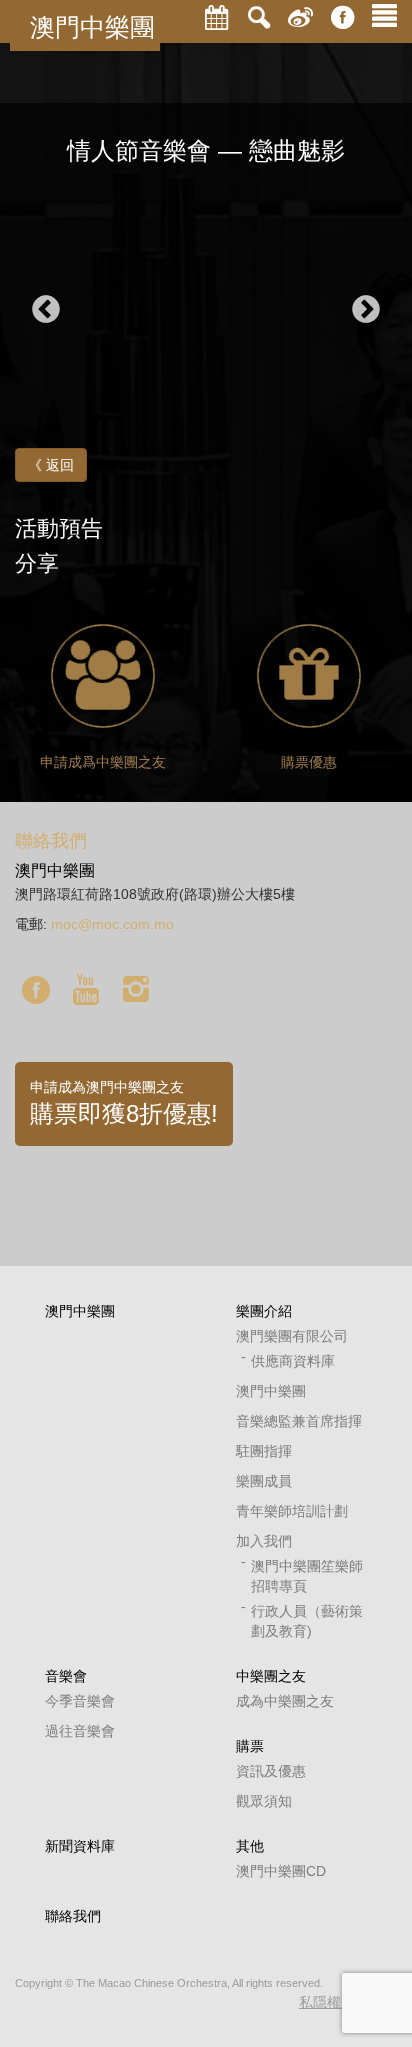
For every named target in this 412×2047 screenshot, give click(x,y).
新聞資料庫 (80, 1846)
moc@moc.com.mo (112, 924)
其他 (250, 1846)
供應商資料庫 (293, 1361)
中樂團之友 (271, 1676)
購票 (250, 1746)
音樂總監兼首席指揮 (299, 1421)
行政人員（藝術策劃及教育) (307, 1621)
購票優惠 (309, 762)
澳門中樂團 (92, 27)
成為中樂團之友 (285, 1701)
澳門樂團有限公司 (292, 1336)
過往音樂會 (80, 1731)
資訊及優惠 (271, 1771)
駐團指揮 (264, 1451)
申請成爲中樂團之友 (103, 762)
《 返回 (51, 465)
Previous (46, 310)
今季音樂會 (80, 1701)
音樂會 (66, 1676)
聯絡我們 (73, 1916)
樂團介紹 (264, 1311)
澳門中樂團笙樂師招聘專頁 (307, 1576)
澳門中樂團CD (281, 1871)
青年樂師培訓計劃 (292, 1511)
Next (366, 310)
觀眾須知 (264, 1801)
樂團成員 (264, 1481)
